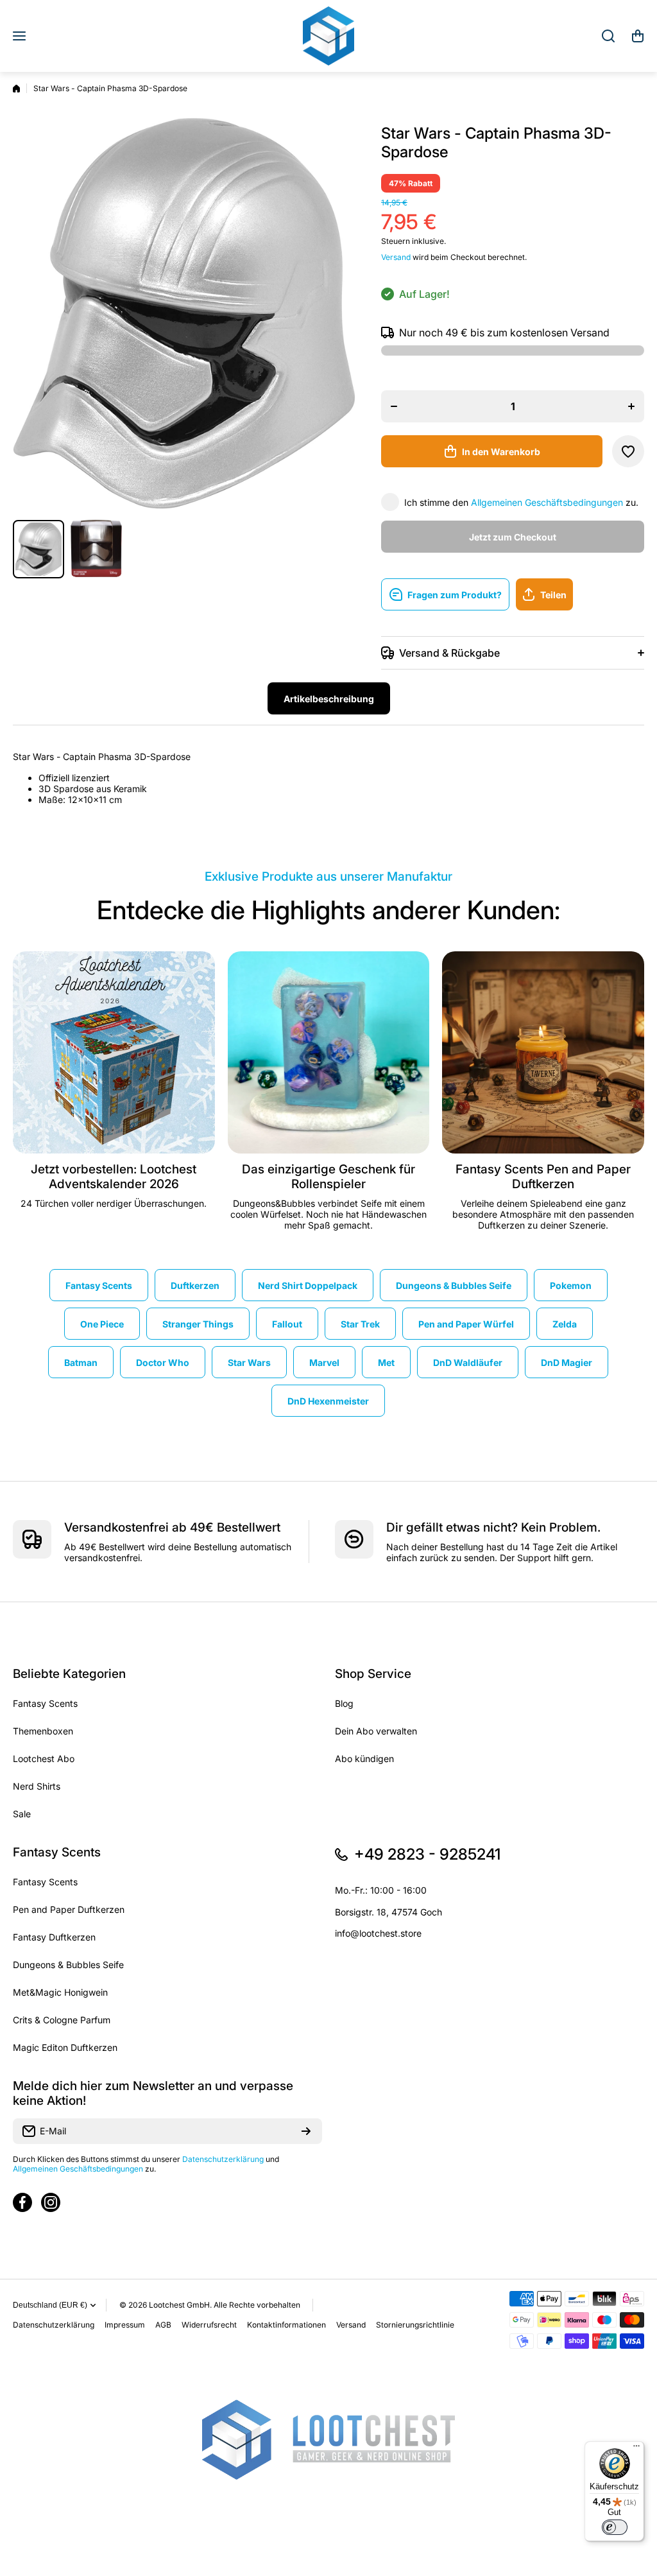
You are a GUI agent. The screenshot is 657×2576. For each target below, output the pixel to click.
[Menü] (636, 2449)
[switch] (615, 2527)
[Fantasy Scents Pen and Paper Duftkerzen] (543, 1052)
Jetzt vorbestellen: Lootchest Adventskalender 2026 (114, 1177)
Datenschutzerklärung (223, 2159)
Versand (396, 257)
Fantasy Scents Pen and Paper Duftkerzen (543, 1177)
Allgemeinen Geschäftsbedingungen (547, 502)
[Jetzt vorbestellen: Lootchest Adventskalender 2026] (114, 1052)
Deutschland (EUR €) (50, 2305)
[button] (638, 36)
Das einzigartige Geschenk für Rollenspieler (328, 1177)
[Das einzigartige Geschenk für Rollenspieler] (329, 1052)
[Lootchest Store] (328, 36)
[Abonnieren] (306, 2131)
